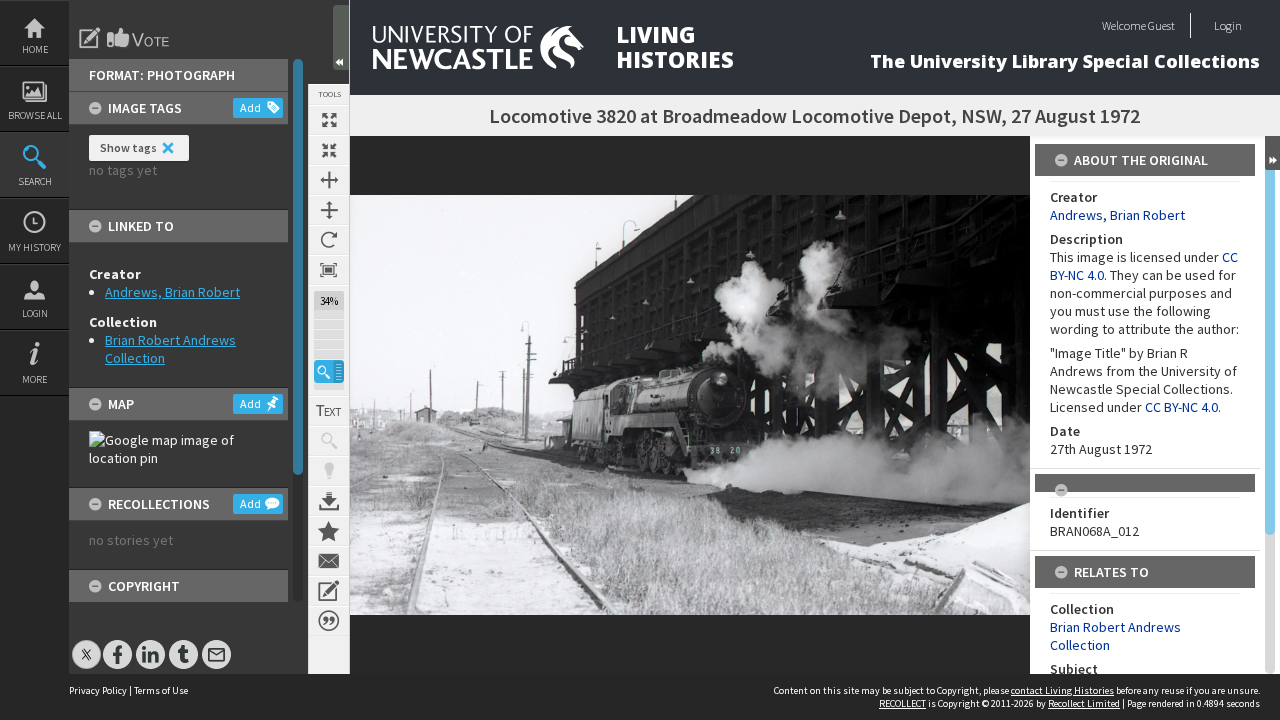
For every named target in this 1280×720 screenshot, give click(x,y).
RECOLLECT (902, 703)
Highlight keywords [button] (329, 471)
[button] (329, 371)
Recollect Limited (1084, 703)
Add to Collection (329, 531)
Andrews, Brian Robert (172, 292)
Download (329, 501)
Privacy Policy (98, 690)
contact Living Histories (1062, 690)
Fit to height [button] (329, 210)
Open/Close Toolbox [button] (341, 37)
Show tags (128, 147)
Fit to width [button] (329, 180)
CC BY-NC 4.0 (1181, 407)
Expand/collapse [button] (1272, 153)
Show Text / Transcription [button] (329, 411)
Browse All (35, 115)
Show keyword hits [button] (329, 441)
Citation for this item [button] (329, 621)
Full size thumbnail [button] (329, 120)
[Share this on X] (86, 644)
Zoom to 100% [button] (329, 270)
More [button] (34, 379)
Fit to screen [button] (329, 150)
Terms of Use (161, 690)
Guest (1161, 25)
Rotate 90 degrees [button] (329, 240)
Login (35, 313)
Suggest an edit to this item (90, 38)
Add (250, 107)
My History (34, 247)
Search (35, 181)
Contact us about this (329, 561)
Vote (139, 38)
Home (35, 49)
